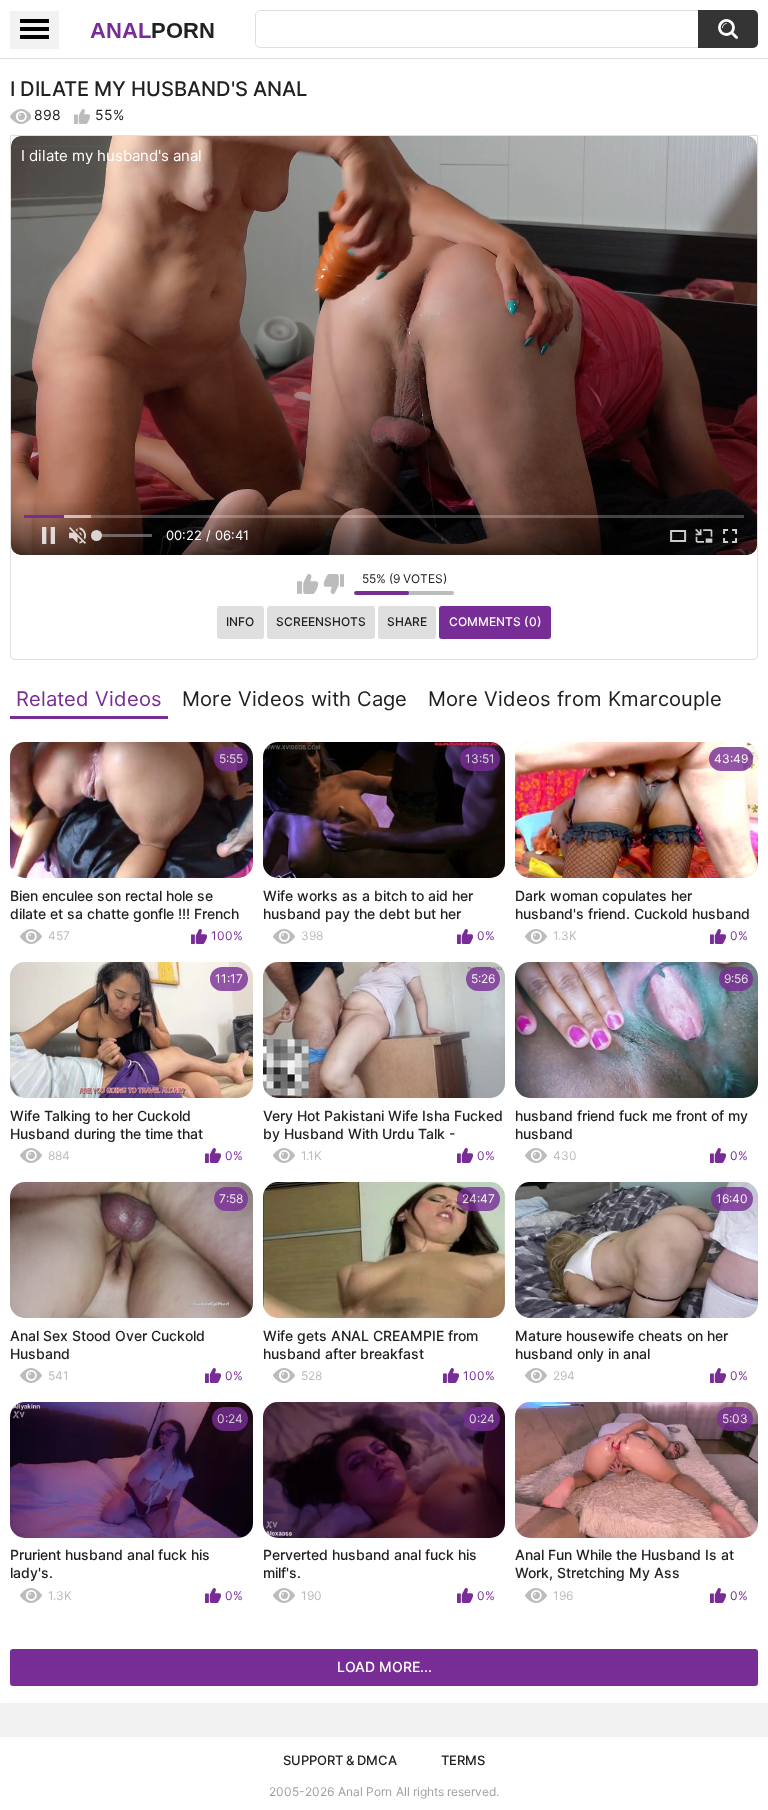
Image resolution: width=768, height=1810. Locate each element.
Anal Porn (365, 1791)
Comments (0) (495, 621)
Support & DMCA (340, 1760)
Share (407, 621)
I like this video (307, 584)
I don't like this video (333, 584)
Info (240, 621)
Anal (152, 30)
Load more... (384, 1666)
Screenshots (321, 621)
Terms (463, 1760)
